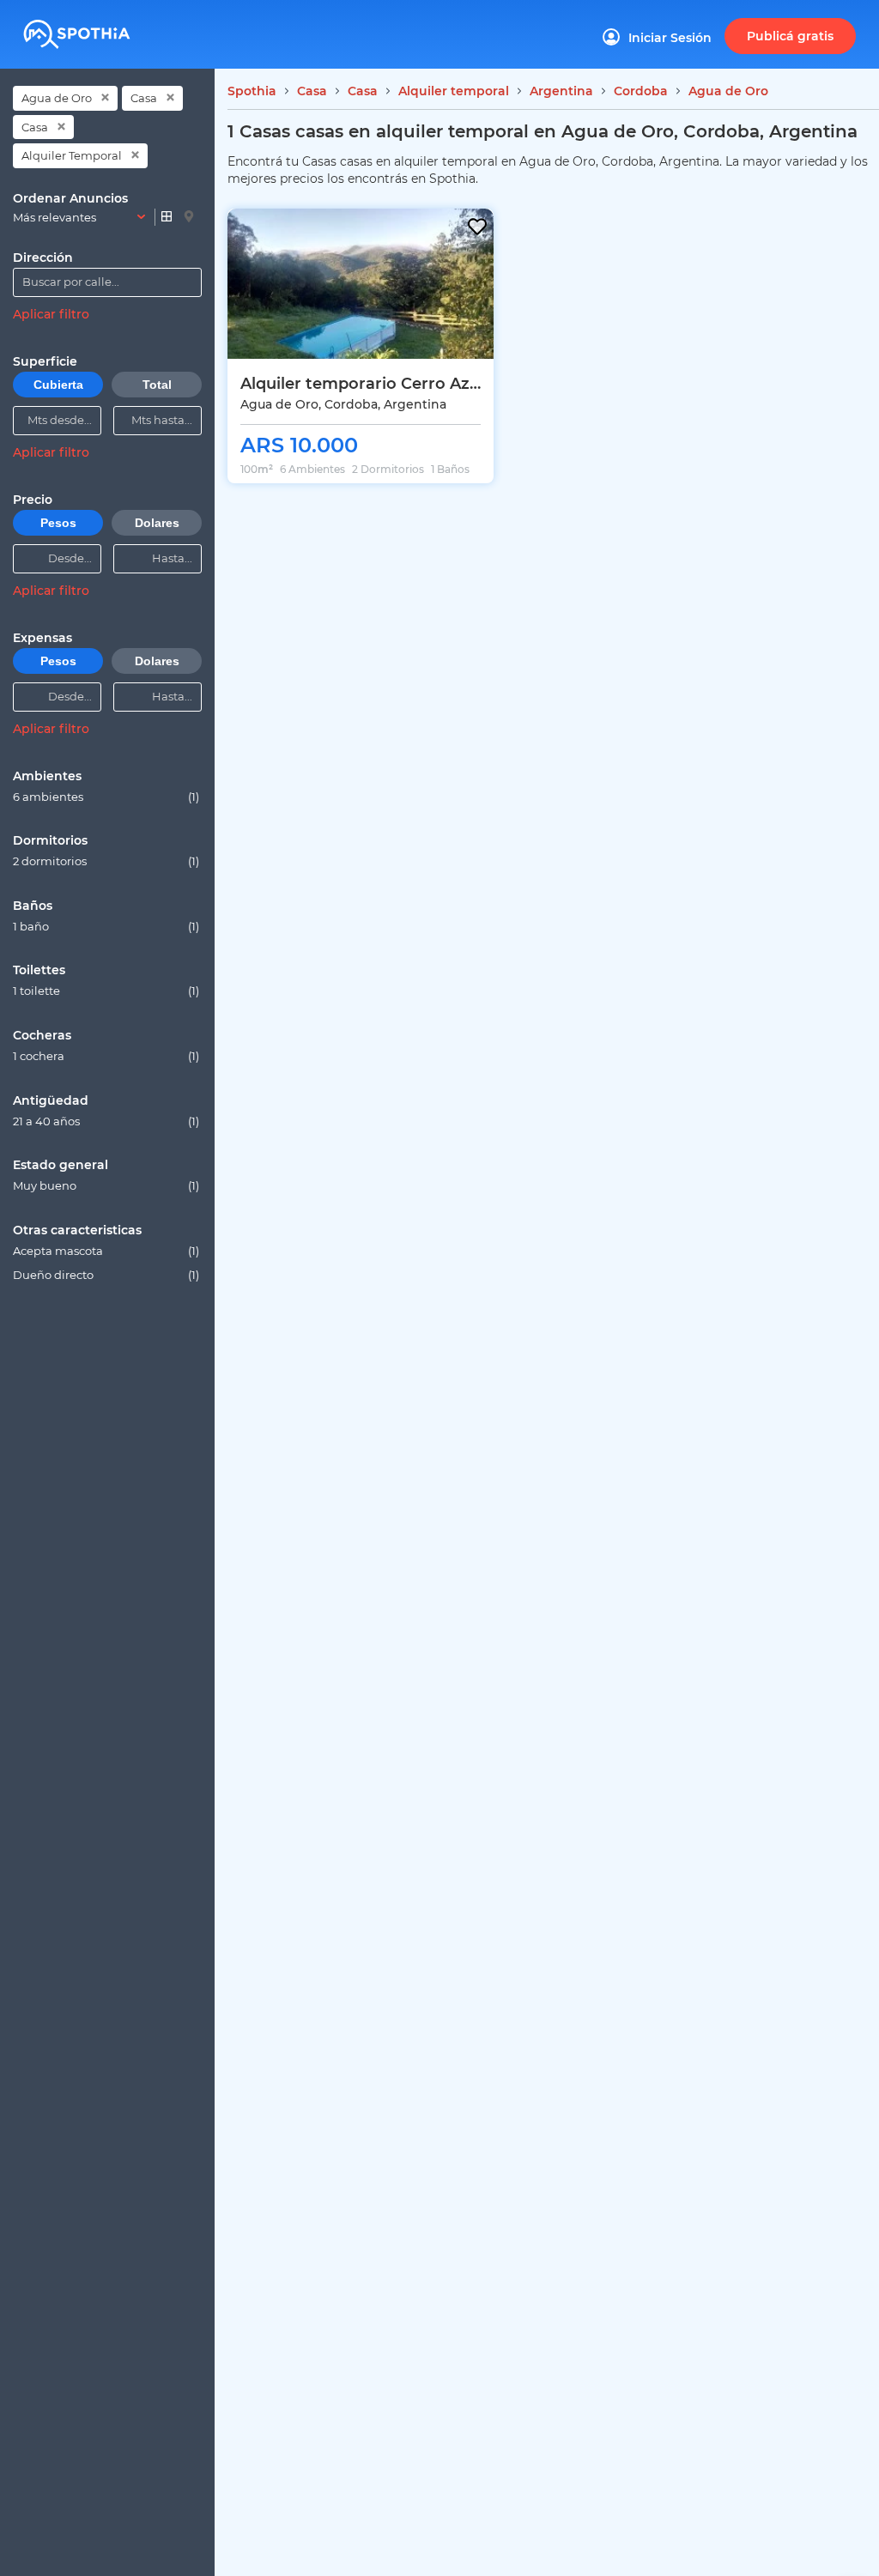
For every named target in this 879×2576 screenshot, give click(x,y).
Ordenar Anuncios (70, 198)
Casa (144, 98)
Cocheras (42, 1035)
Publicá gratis (790, 36)
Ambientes (47, 776)
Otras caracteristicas (77, 1230)
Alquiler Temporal (72, 155)
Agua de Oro (57, 98)
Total (157, 385)
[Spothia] (103, 28)
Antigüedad (51, 1100)
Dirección (43, 258)
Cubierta (58, 385)
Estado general (61, 1165)
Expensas (42, 638)
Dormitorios (50, 840)
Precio (33, 500)
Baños (33, 906)
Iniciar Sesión (670, 38)
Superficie (45, 361)
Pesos (58, 523)
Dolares (157, 523)
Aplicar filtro (51, 314)
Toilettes (39, 970)
